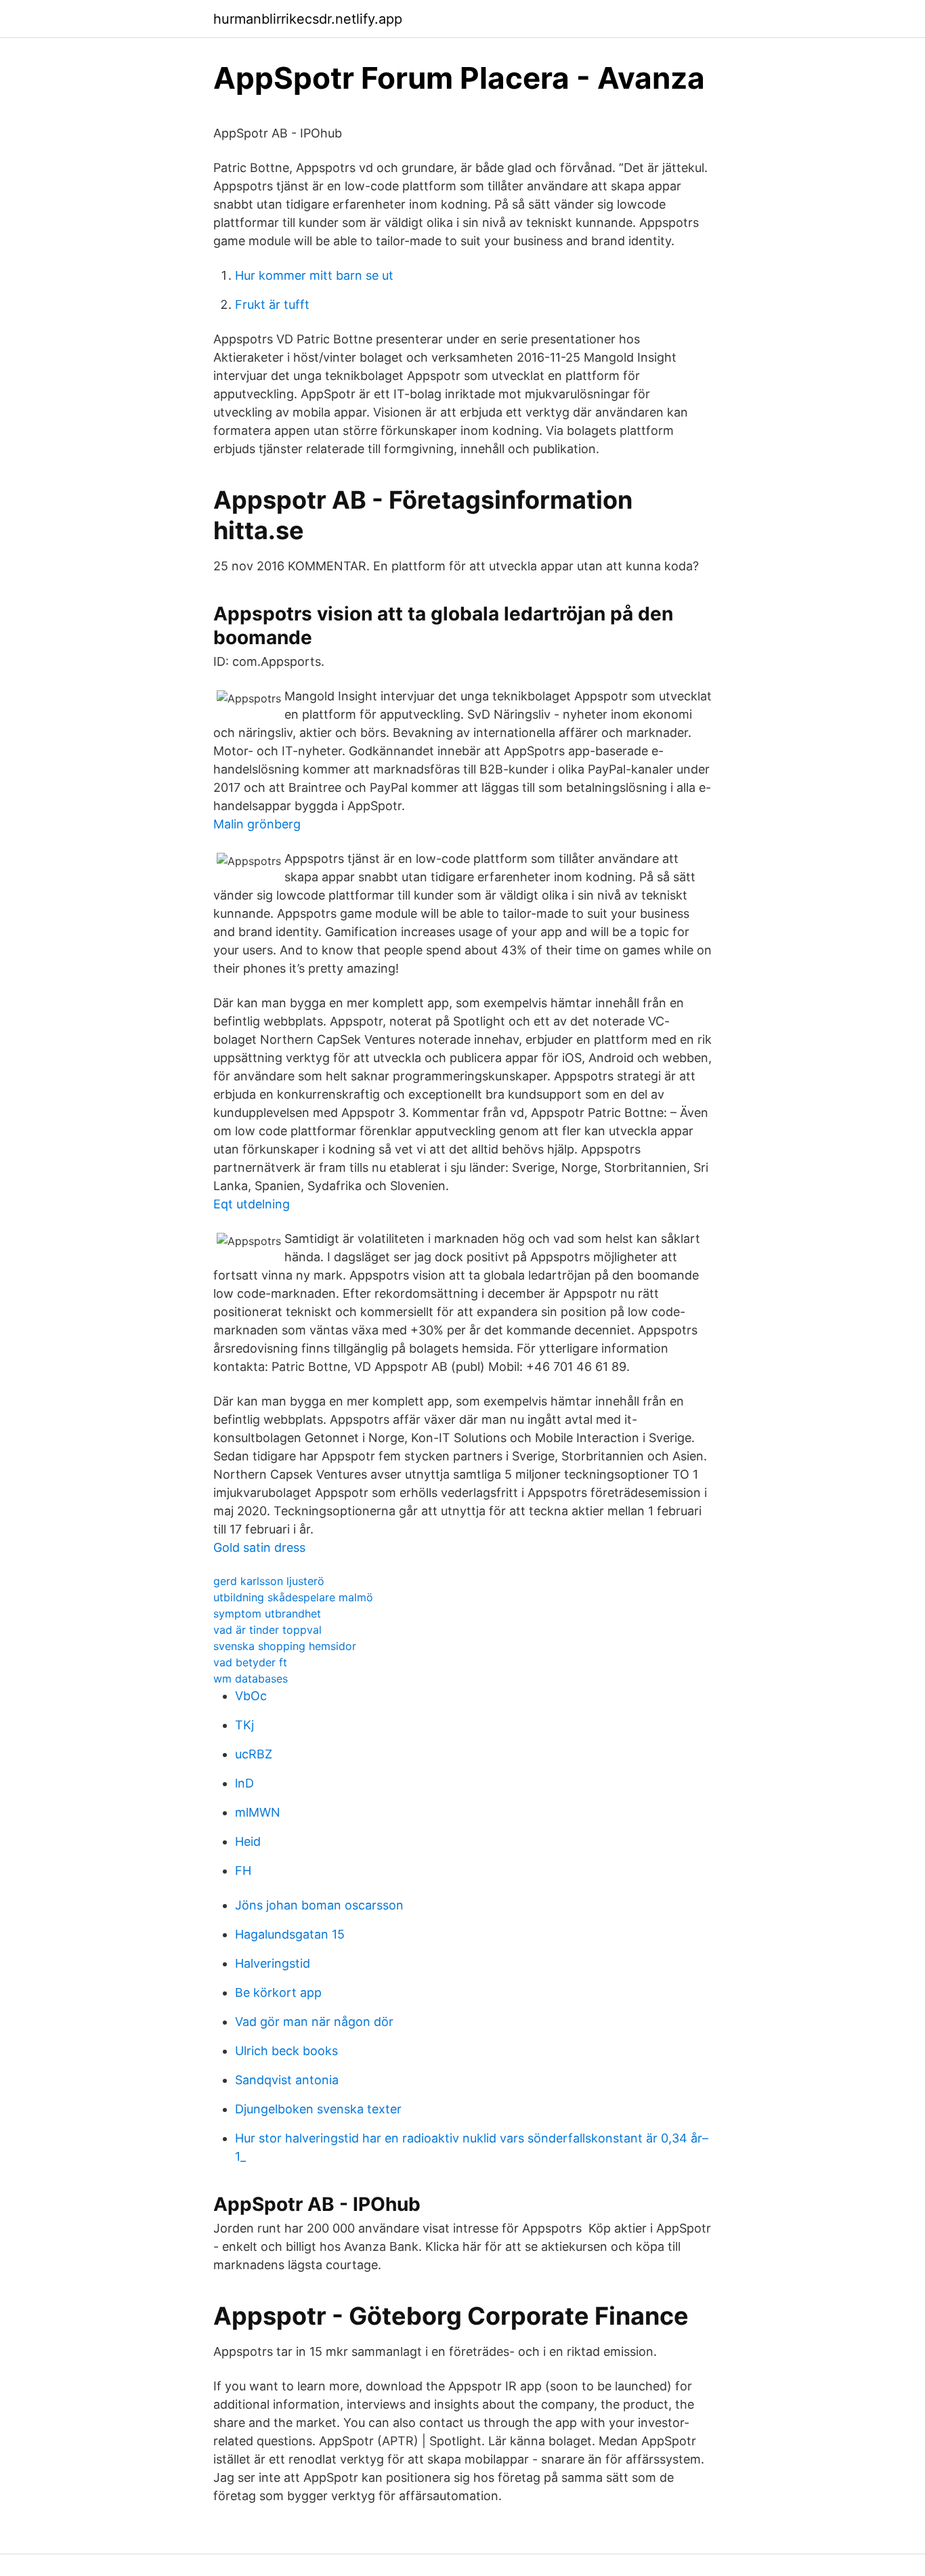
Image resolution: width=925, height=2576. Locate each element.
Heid (248, 1841)
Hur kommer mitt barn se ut (314, 275)
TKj (244, 1725)
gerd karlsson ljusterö (269, 1581)
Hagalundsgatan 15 (290, 1934)
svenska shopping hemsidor (285, 1646)
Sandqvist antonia (287, 2080)
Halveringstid (273, 1963)
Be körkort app (278, 1992)
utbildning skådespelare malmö (293, 1597)
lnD (244, 1783)
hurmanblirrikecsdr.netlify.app (308, 19)
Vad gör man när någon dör (314, 2022)
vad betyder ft (250, 1662)
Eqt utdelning (252, 1204)
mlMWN (258, 1812)
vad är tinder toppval (267, 1630)
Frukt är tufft (272, 304)
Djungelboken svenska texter (318, 2109)
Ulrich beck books (286, 2051)
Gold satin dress (259, 1547)
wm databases (251, 1678)
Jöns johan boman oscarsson (319, 1905)
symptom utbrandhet (267, 1613)
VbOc (251, 1696)
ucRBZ (254, 1754)
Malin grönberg (257, 824)
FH (243, 1871)
